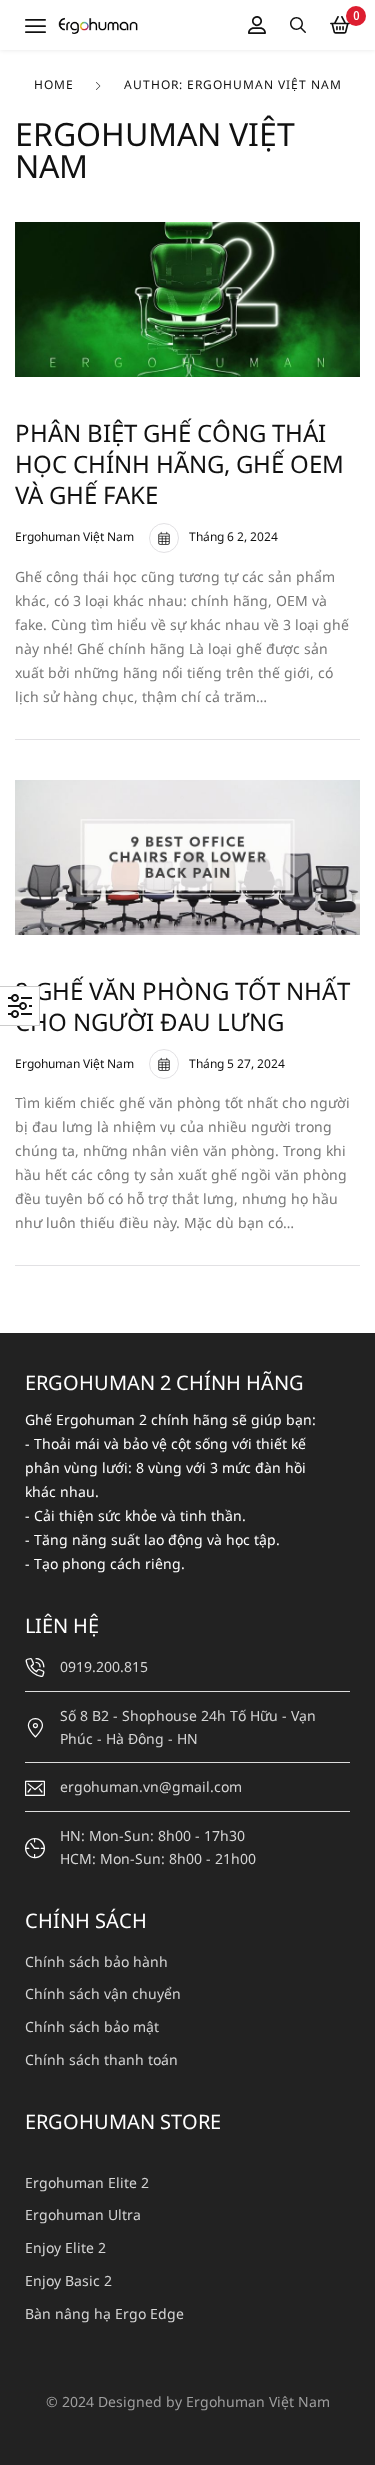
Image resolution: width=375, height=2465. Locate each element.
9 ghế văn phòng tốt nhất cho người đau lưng (182, 1006)
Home (54, 84)
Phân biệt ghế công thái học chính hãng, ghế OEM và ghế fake (179, 463)
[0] (340, 25)
